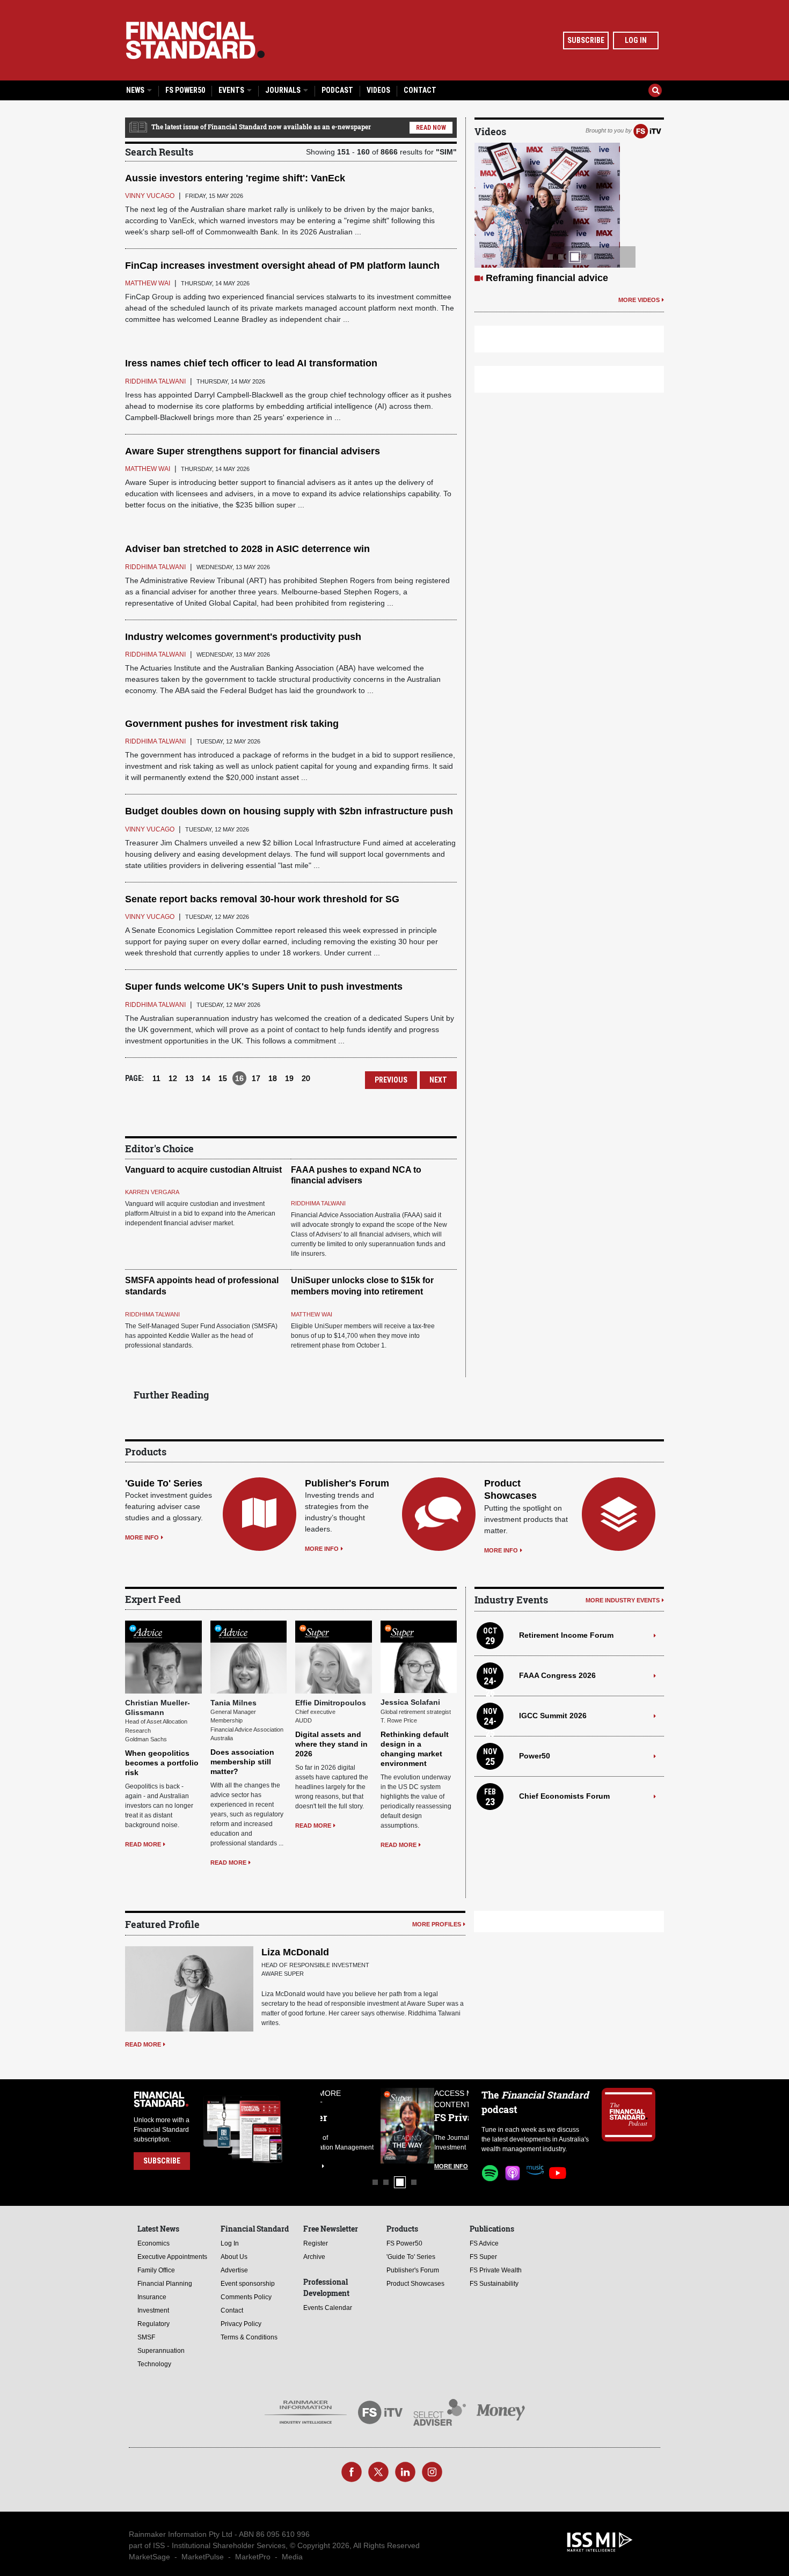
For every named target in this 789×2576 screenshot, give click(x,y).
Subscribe (586, 40)
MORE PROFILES (437, 1924)
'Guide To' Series (164, 1483)
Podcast (337, 90)
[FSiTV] (647, 130)
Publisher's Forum (347, 1483)
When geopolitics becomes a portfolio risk (162, 1763)
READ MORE (143, 1844)
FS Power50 (185, 90)
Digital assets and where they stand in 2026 (331, 1744)
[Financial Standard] (195, 40)
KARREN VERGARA (152, 1192)
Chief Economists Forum (564, 1796)
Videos (378, 90)
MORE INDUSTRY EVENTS (623, 1600)
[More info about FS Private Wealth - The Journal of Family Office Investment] (442, 2126)
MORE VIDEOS (639, 300)
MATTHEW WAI (312, 1314)
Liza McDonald (295, 1952)
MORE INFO (142, 1537)
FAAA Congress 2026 (557, 1675)
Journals (284, 90)
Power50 (535, 1756)
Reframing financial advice (547, 278)
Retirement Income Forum (566, 1635)
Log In (636, 40)
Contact (420, 90)
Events (232, 90)
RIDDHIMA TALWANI (318, 1203)
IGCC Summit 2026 (553, 1716)
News (136, 90)
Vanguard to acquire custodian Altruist (203, 1170)
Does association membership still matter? (242, 1762)
